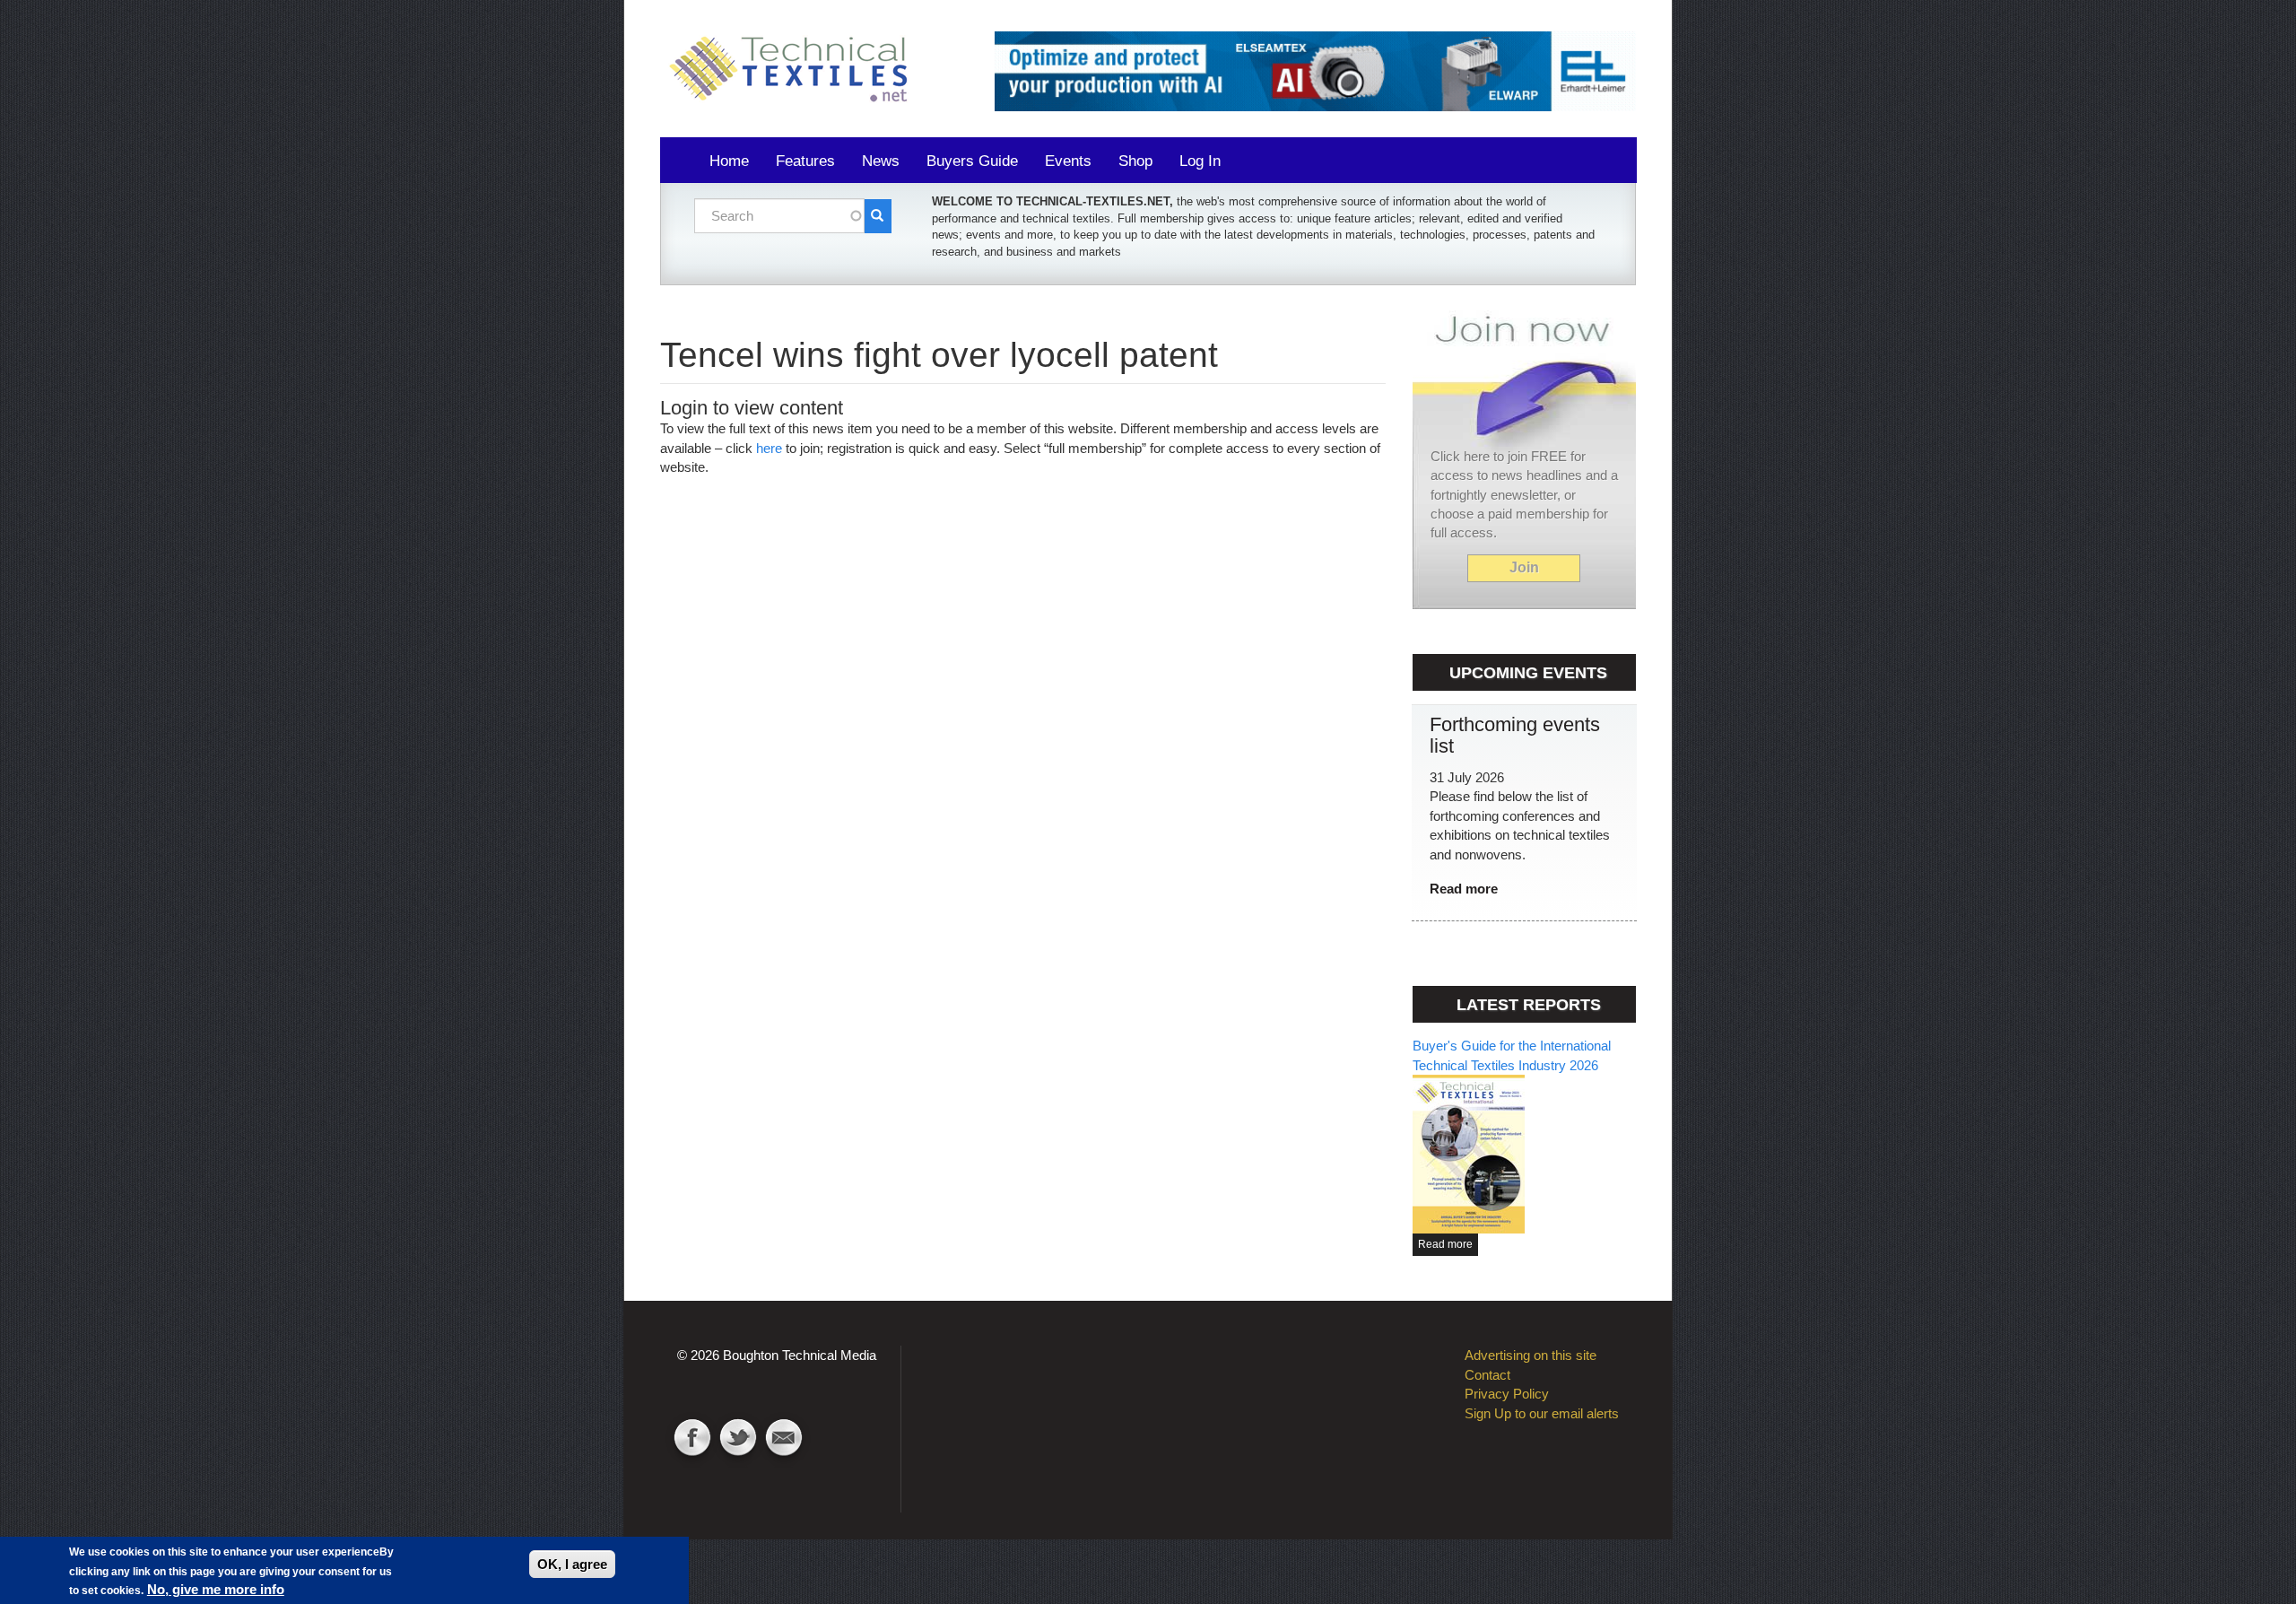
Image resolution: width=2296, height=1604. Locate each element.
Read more (1464, 889)
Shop (1135, 161)
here (769, 448)
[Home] (795, 70)
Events (1068, 161)
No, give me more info (216, 1589)
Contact (784, 1440)
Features (805, 161)
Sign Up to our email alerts (1542, 1413)
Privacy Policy (1507, 1394)
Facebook (692, 1440)
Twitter (738, 1440)
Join (1524, 567)
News (881, 161)
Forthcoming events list (1515, 735)
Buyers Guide (972, 161)
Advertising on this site (1531, 1355)
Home (729, 161)
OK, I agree (572, 1564)
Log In (1200, 161)
